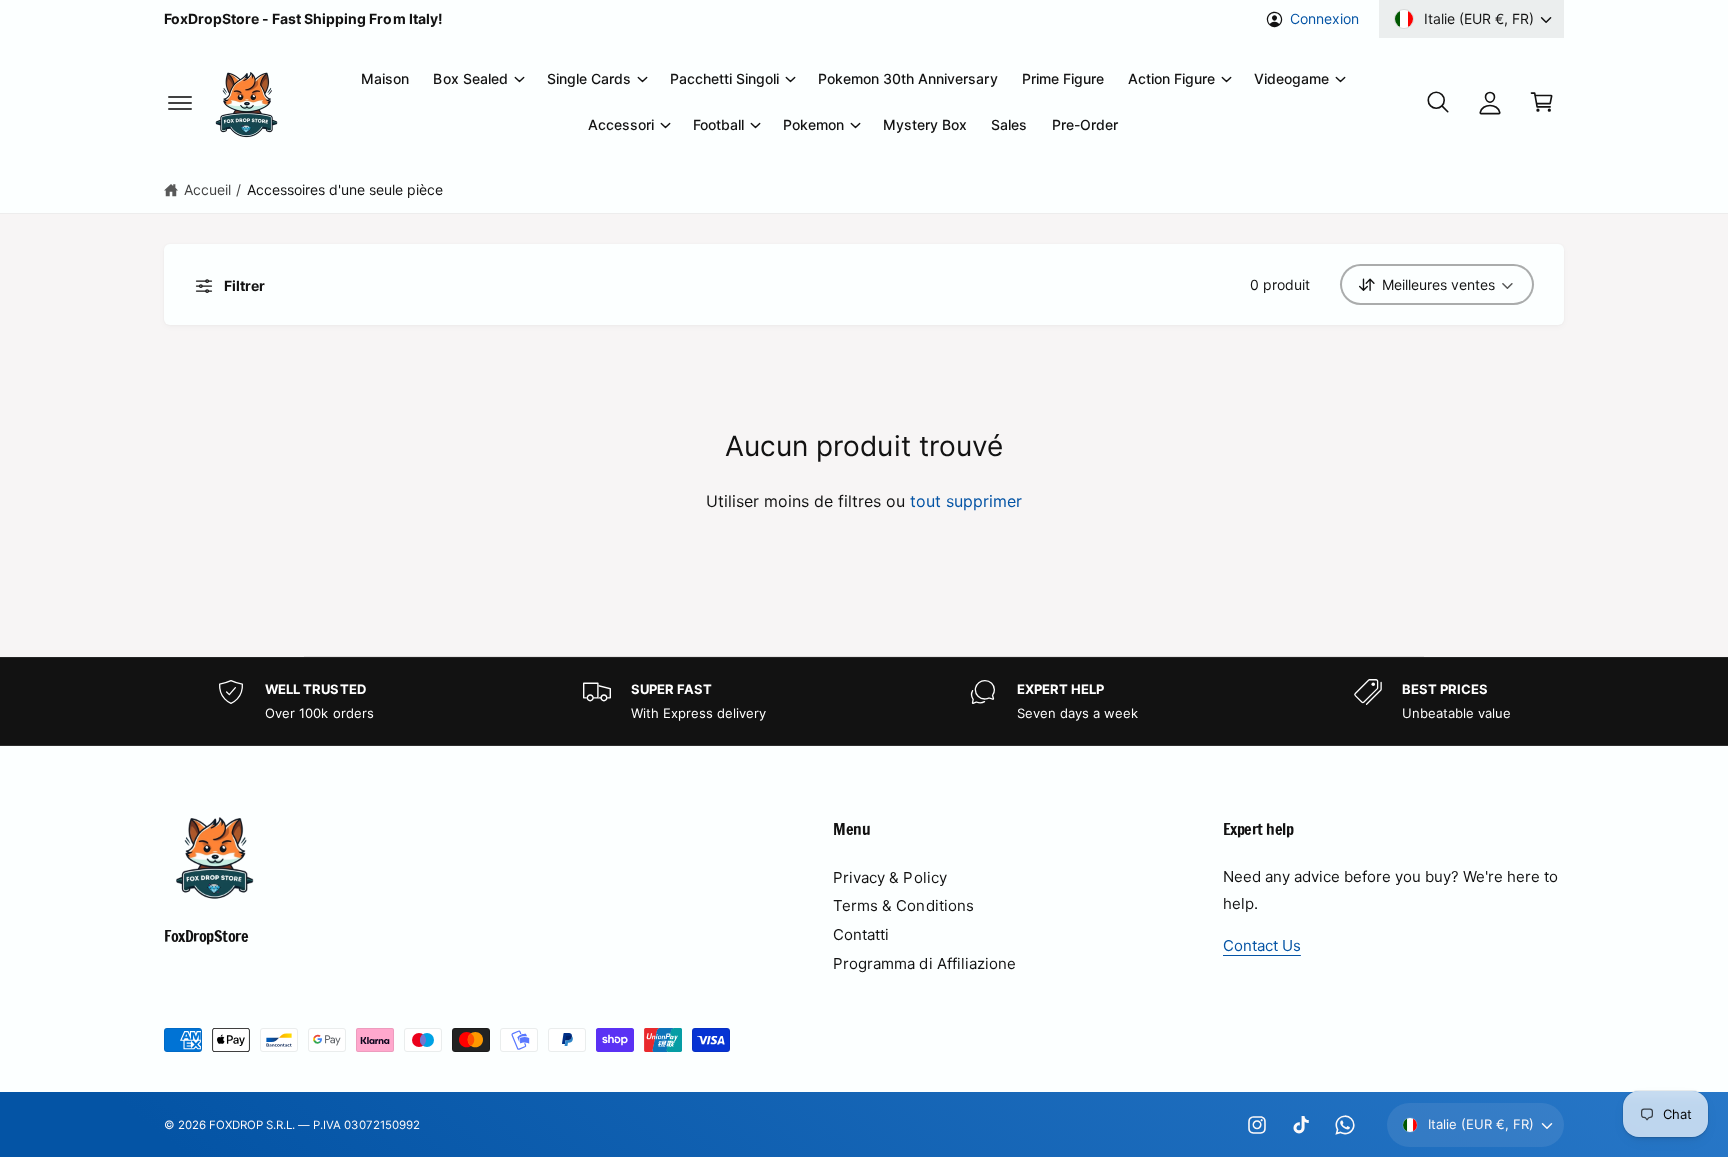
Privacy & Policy (889, 877)
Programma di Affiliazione (924, 963)
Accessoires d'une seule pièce (345, 189)
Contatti (861, 934)
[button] (180, 102)
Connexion (1324, 18)
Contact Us (1262, 945)
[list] (864, 701)
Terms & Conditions (903, 905)
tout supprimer (966, 501)
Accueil (207, 189)
